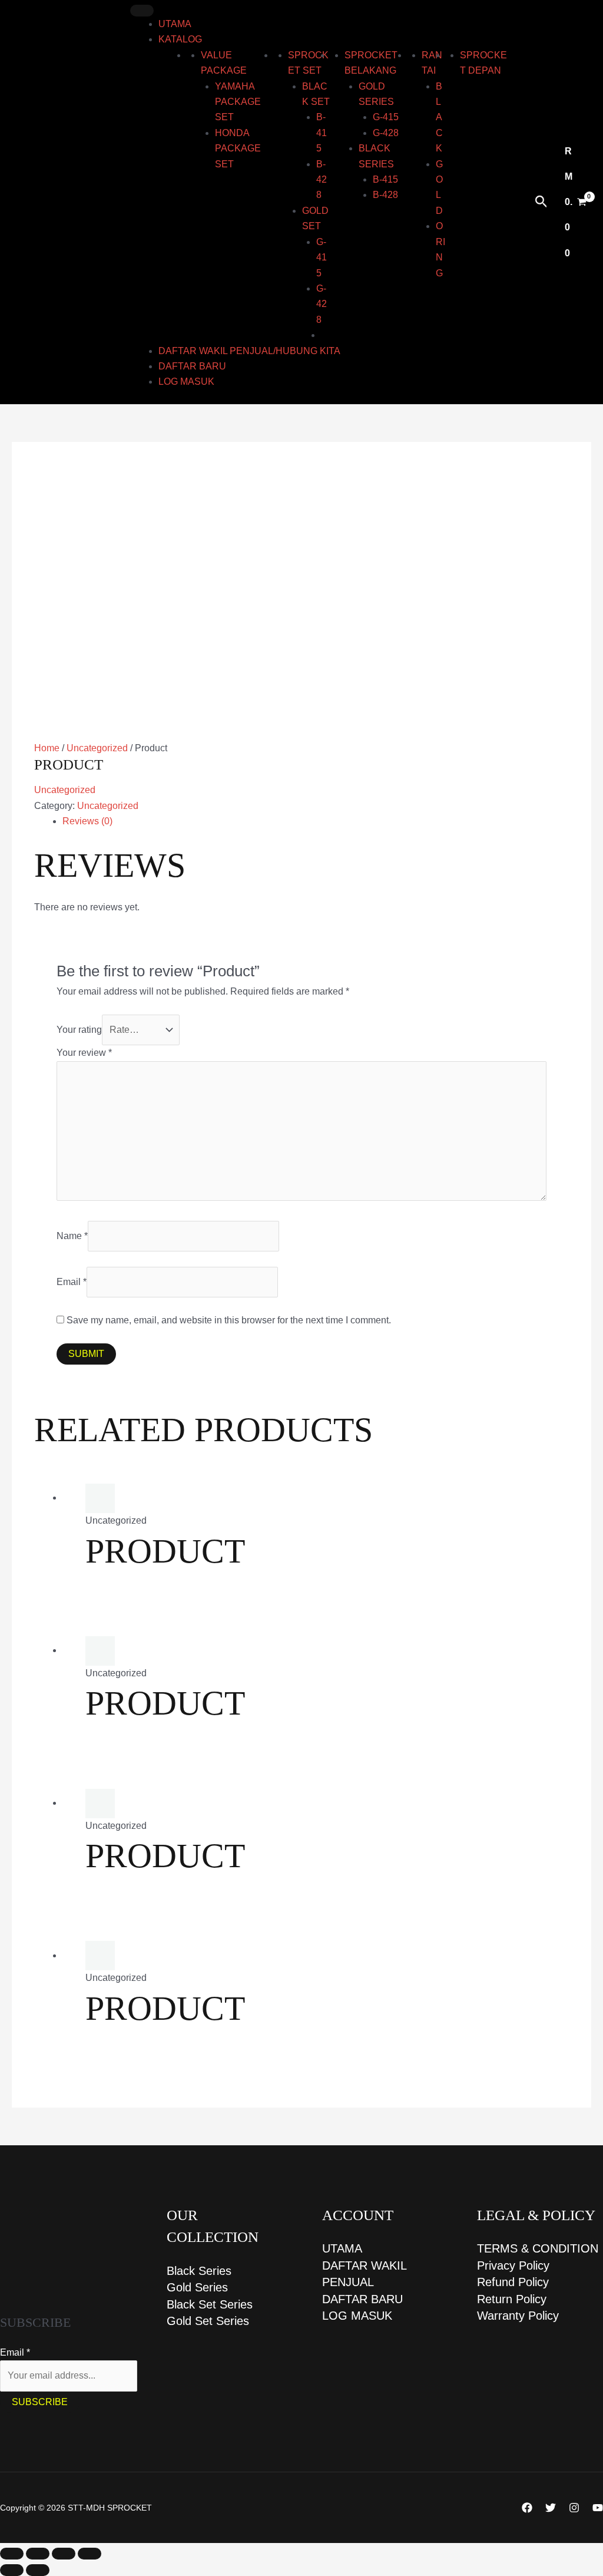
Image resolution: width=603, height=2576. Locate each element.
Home (47, 748)
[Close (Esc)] (90, 2554)
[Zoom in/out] (12, 2554)
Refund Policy (513, 2282)
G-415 (322, 257)
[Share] (64, 2554)
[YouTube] (598, 2508)
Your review (84, 1053)
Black (439, 118)
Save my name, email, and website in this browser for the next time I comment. (229, 1320)
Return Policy (512, 2299)
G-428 (322, 304)
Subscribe (40, 2402)
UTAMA (175, 24)
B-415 (322, 133)
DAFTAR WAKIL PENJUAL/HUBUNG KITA (249, 351)
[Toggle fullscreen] (38, 2554)
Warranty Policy (518, 2316)
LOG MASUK (186, 382)
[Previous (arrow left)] (12, 2570)
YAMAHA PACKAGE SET (238, 102)
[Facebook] (527, 2508)
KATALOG (180, 39)
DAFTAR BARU (192, 366)
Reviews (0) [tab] (87, 821)
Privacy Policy (513, 2265)
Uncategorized (97, 748)
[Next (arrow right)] (38, 2570)
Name (72, 1236)
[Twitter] (551, 2508)
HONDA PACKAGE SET (238, 148)
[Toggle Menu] (142, 11)
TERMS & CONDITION (538, 2248)
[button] (541, 202)
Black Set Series (210, 2304)
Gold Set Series (208, 2321)
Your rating (79, 1030)
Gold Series (197, 2287)
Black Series (199, 2271)
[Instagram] (574, 2508)
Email (72, 1282)
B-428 (322, 180)
